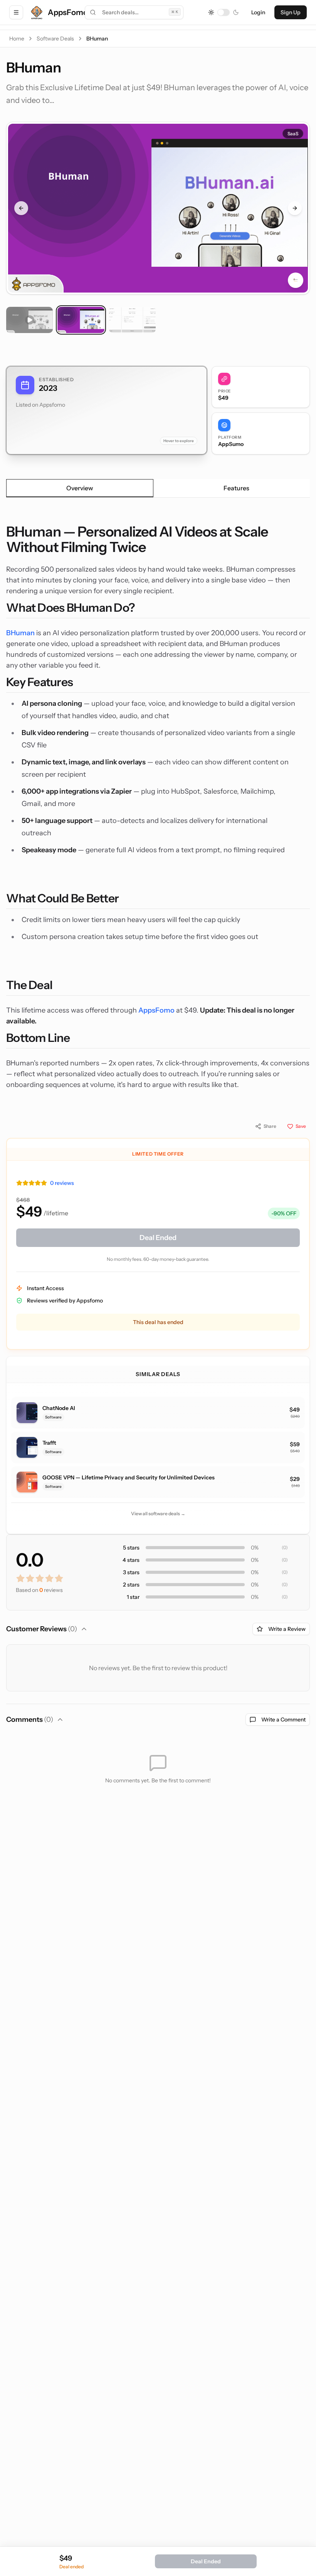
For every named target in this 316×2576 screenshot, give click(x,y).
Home (17, 39)
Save (301, 1126)
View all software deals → (158, 1513)
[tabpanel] (158, 807)
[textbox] (158, 807)
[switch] (224, 12)
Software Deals (55, 39)
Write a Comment (283, 1720)
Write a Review (287, 1629)
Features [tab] (236, 488)
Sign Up (291, 12)
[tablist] (158, 488)
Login (258, 12)
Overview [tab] (80, 488)
